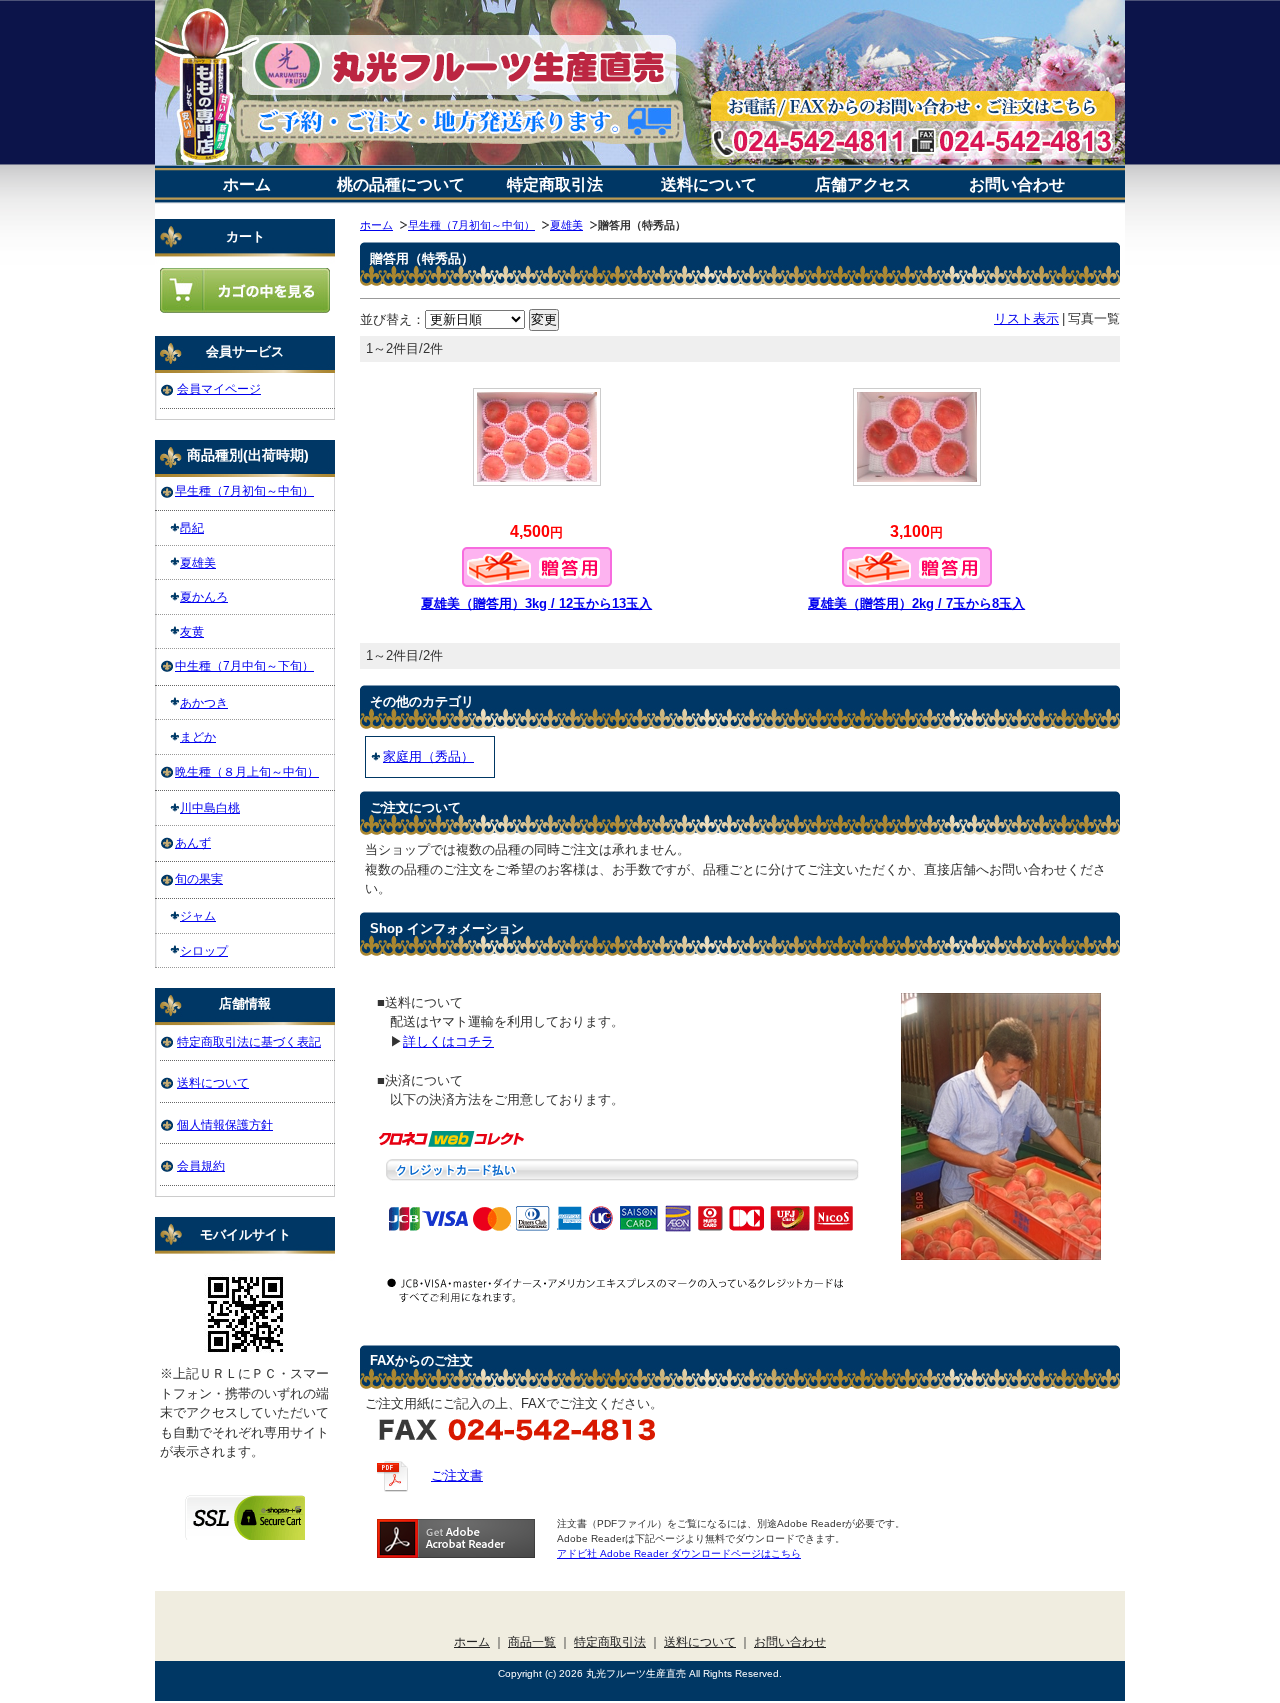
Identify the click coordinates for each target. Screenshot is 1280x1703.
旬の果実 (199, 878)
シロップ (204, 950)
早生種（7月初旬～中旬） (471, 225)
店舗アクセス (863, 184)
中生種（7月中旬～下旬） (244, 665)
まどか (198, 736)
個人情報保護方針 (225, 1124)
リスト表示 (1026, 318)
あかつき (204, 702)
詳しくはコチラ (448, 1041)
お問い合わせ (1017, 184)
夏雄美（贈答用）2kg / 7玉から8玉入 (916, 603)
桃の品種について (401, 184)
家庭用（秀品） (428, 756)
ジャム (198, 915)
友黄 (192, 631)
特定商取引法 (555, 184)
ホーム (247, 184)
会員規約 (201, 1165)
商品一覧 (532, 1641)
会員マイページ (219, 388)
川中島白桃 (210, 807)
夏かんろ (204, 596)
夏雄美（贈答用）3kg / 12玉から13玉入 (536, 603)
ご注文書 (457, 1475)
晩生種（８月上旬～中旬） (247, 771)
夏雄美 (566, 225)
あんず (193, 842)
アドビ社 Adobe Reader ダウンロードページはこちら (679, 1553)
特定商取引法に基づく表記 (249, 1041)
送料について (709, 184)
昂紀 (192, 527)
